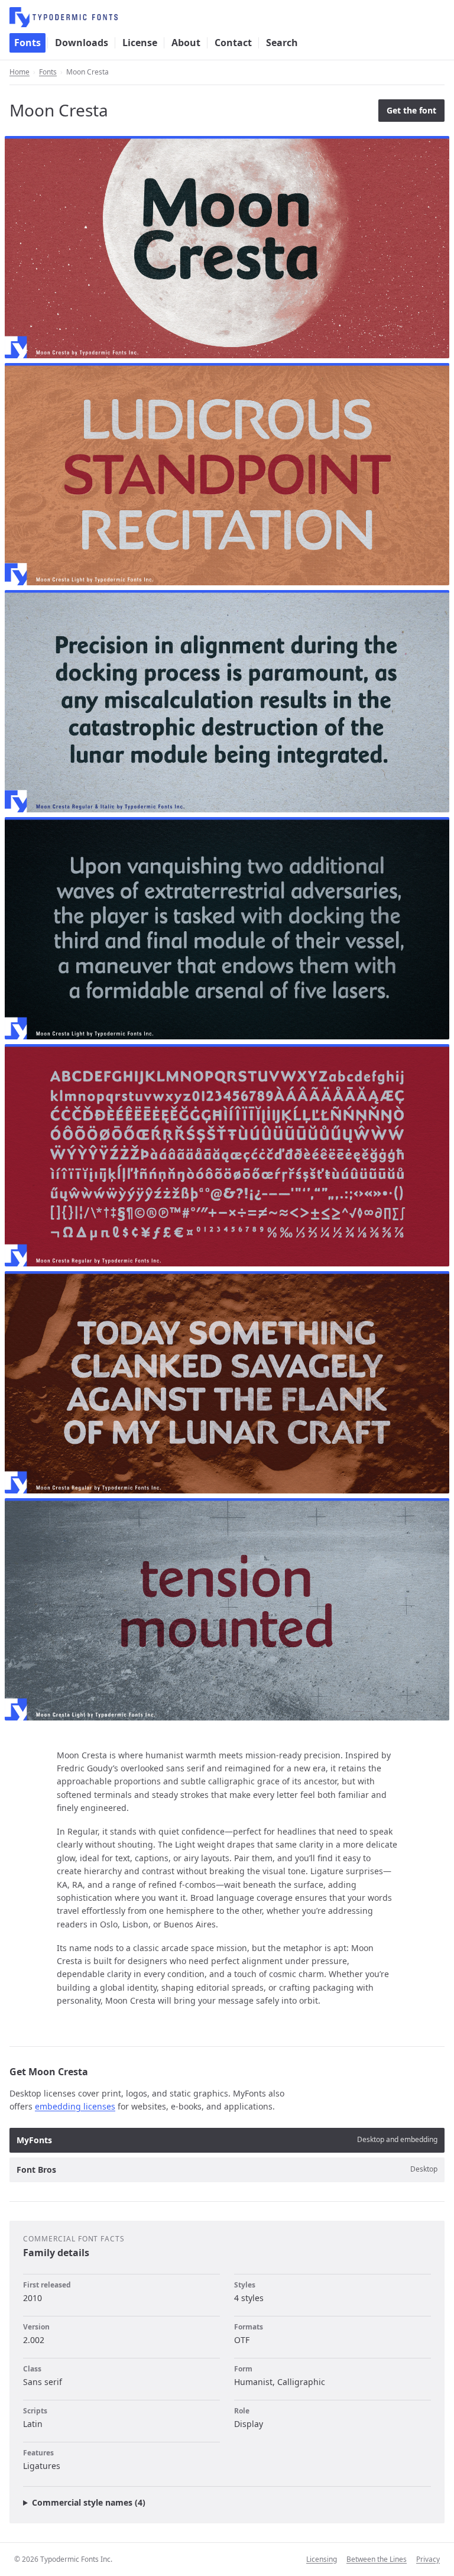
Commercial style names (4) (89, 2502)
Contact (233, 43)
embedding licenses (75, 2106)
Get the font (411, 110)
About (186, 43)
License (140, 43)
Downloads (82, 43)
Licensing (322, 2559)
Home (20, 72)
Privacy (428, 2559)
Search (282, 43)
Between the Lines (377, 2559)
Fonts (27, 43)
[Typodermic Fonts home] (227, 17)
